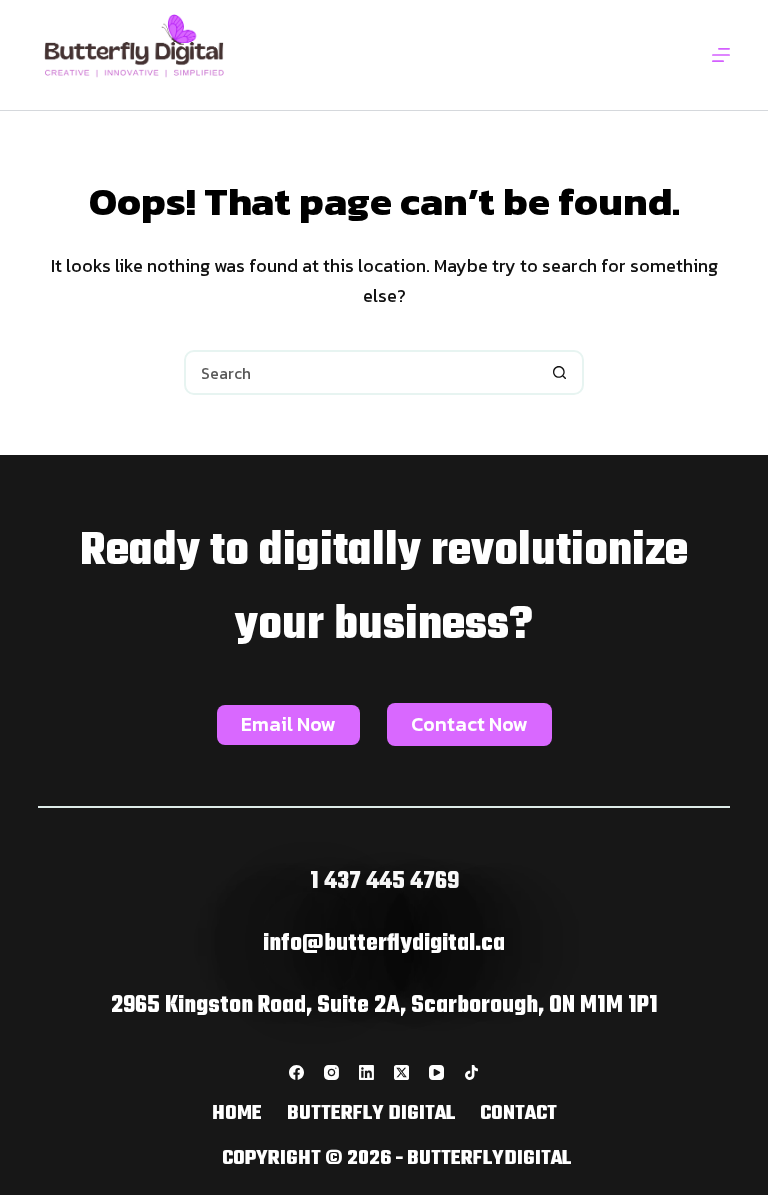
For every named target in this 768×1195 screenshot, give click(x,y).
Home (237, 1114)
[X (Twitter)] (401, 1072)
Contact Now (469, 724)
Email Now (288, 724)
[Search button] (559, 372)
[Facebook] (296, 1072)
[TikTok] (471, 1072)
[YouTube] (436, 1072)
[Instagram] (331, 1072)
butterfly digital (371, 1114)
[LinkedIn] (366, 1072)
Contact (518, 1114)
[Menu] (721, 55)
